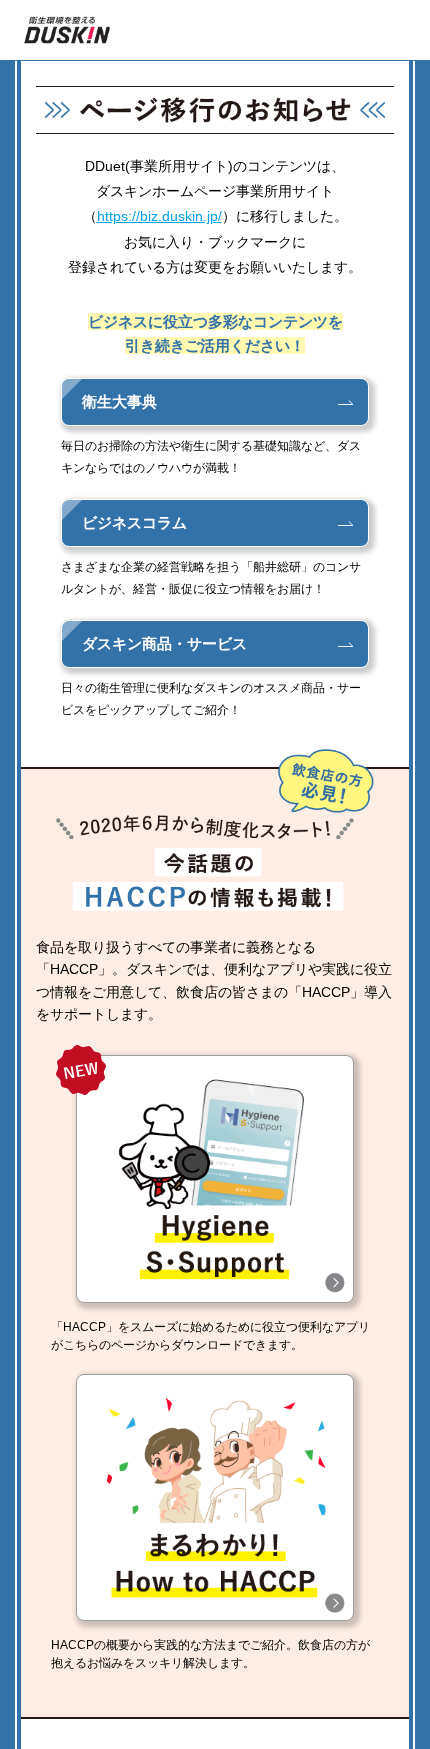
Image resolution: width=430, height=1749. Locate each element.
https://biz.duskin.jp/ (159, 216)
